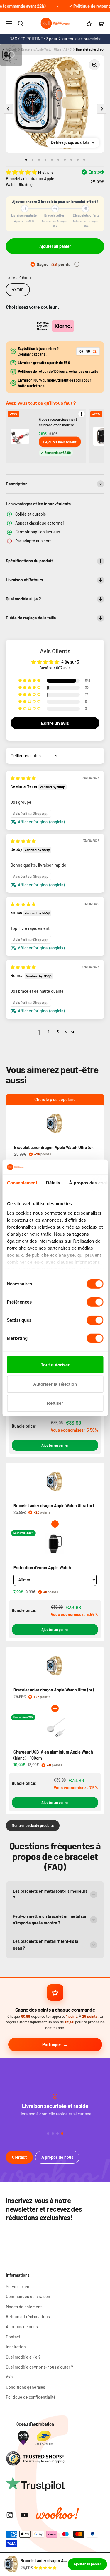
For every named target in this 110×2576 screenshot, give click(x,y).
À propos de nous (57, 2157)
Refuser (55, 1403)
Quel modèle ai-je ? (23, 2357)
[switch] (95, 1302)
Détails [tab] (53, 1183)
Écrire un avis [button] (55, 723)
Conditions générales (26, 2387)
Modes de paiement (24, 2307)
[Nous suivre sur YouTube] (25, 2515)
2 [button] (48, 1032)
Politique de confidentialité (31, 2397)
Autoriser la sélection (55, 1384)
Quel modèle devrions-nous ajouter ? (39, 2367)
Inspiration (16, 2347)
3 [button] (58, 1032)
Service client (18, 2286)
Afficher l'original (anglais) (41, 822)
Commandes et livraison (28, 2296)
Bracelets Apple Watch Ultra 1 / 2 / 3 (46, 49)
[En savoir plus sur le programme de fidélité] (77, 264)
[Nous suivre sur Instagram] (10, 2515)
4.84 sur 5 (70, 662)
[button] (22, 172)
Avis (10, 2377)
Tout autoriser (55, 1365)
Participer (52, 2044)
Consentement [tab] (22, 1183)
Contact (19, 2157)
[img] (23, 778)
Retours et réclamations (28, 2317)
